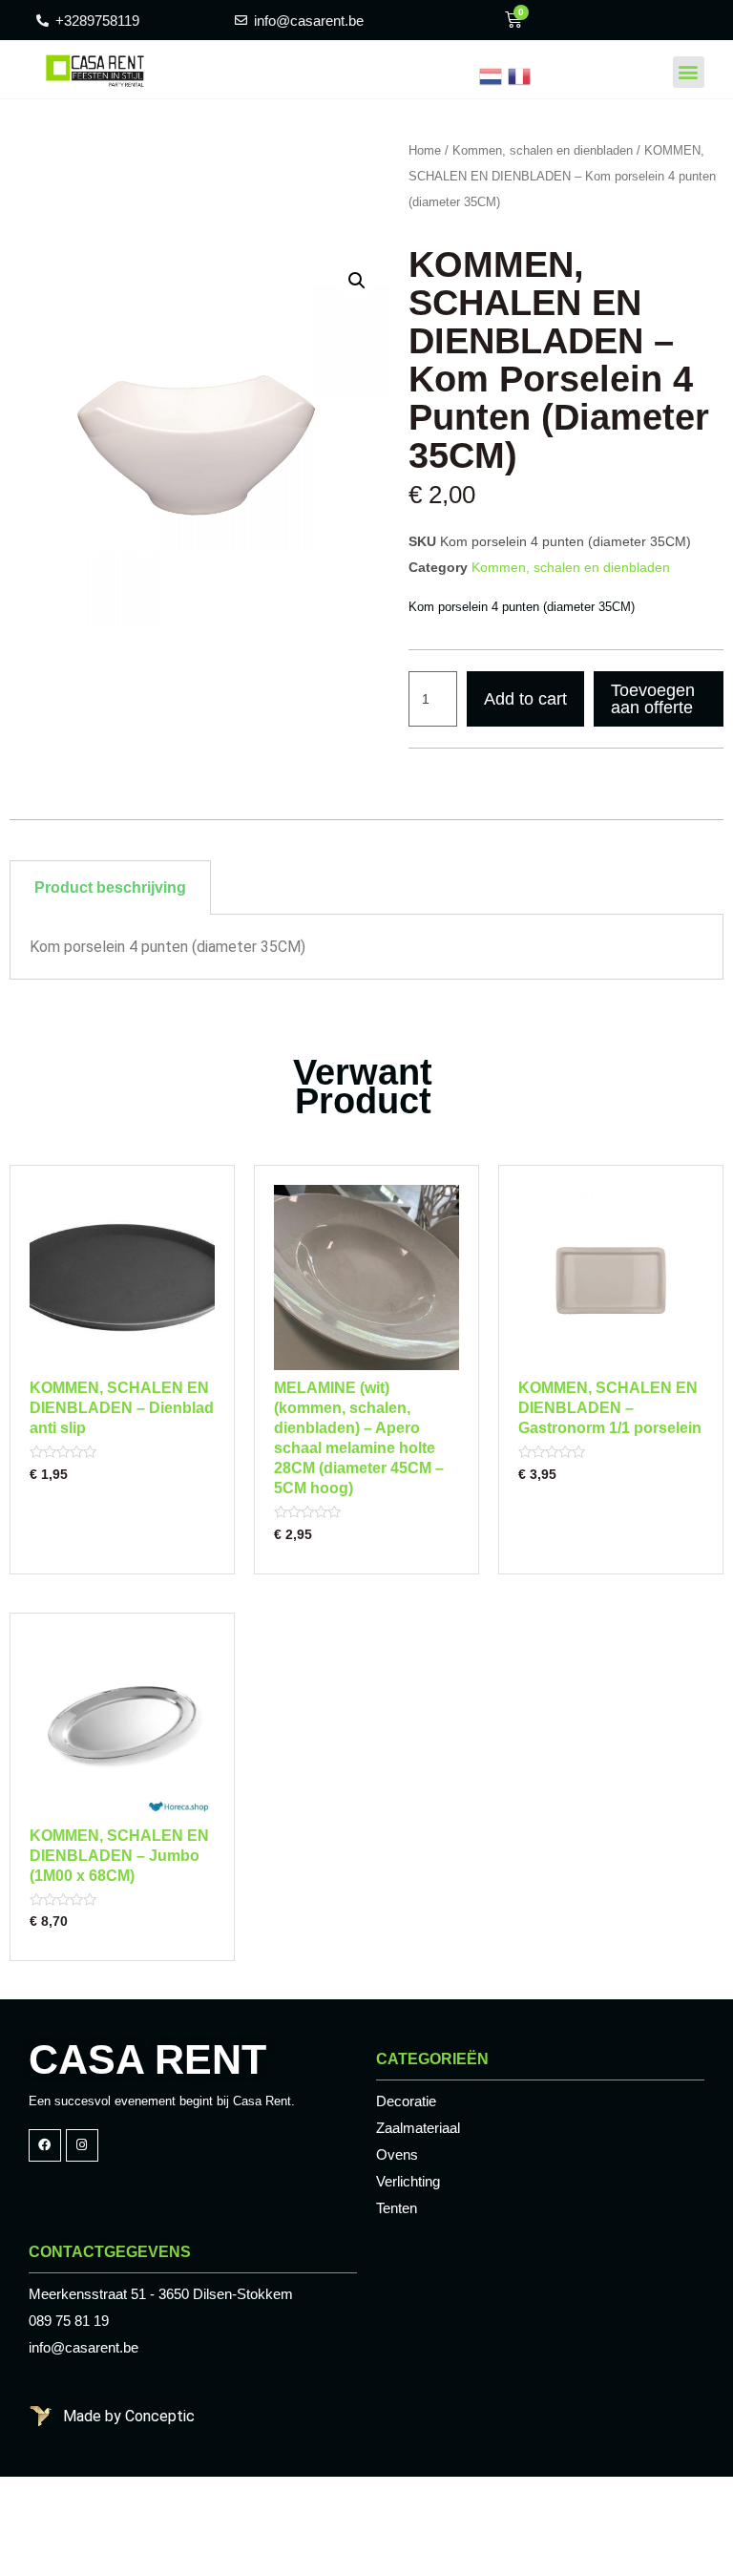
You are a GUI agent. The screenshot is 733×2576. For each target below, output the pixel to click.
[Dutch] (491, 75)
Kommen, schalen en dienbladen (543, 150)
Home (425, 150)
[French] (519, 75)
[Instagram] (82, 2145)
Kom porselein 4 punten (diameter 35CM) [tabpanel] (168, 947)
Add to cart (525, 699)
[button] (689, 72)
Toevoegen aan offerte (653, 699)
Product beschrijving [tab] (110, 887)
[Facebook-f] (45, 2145)
